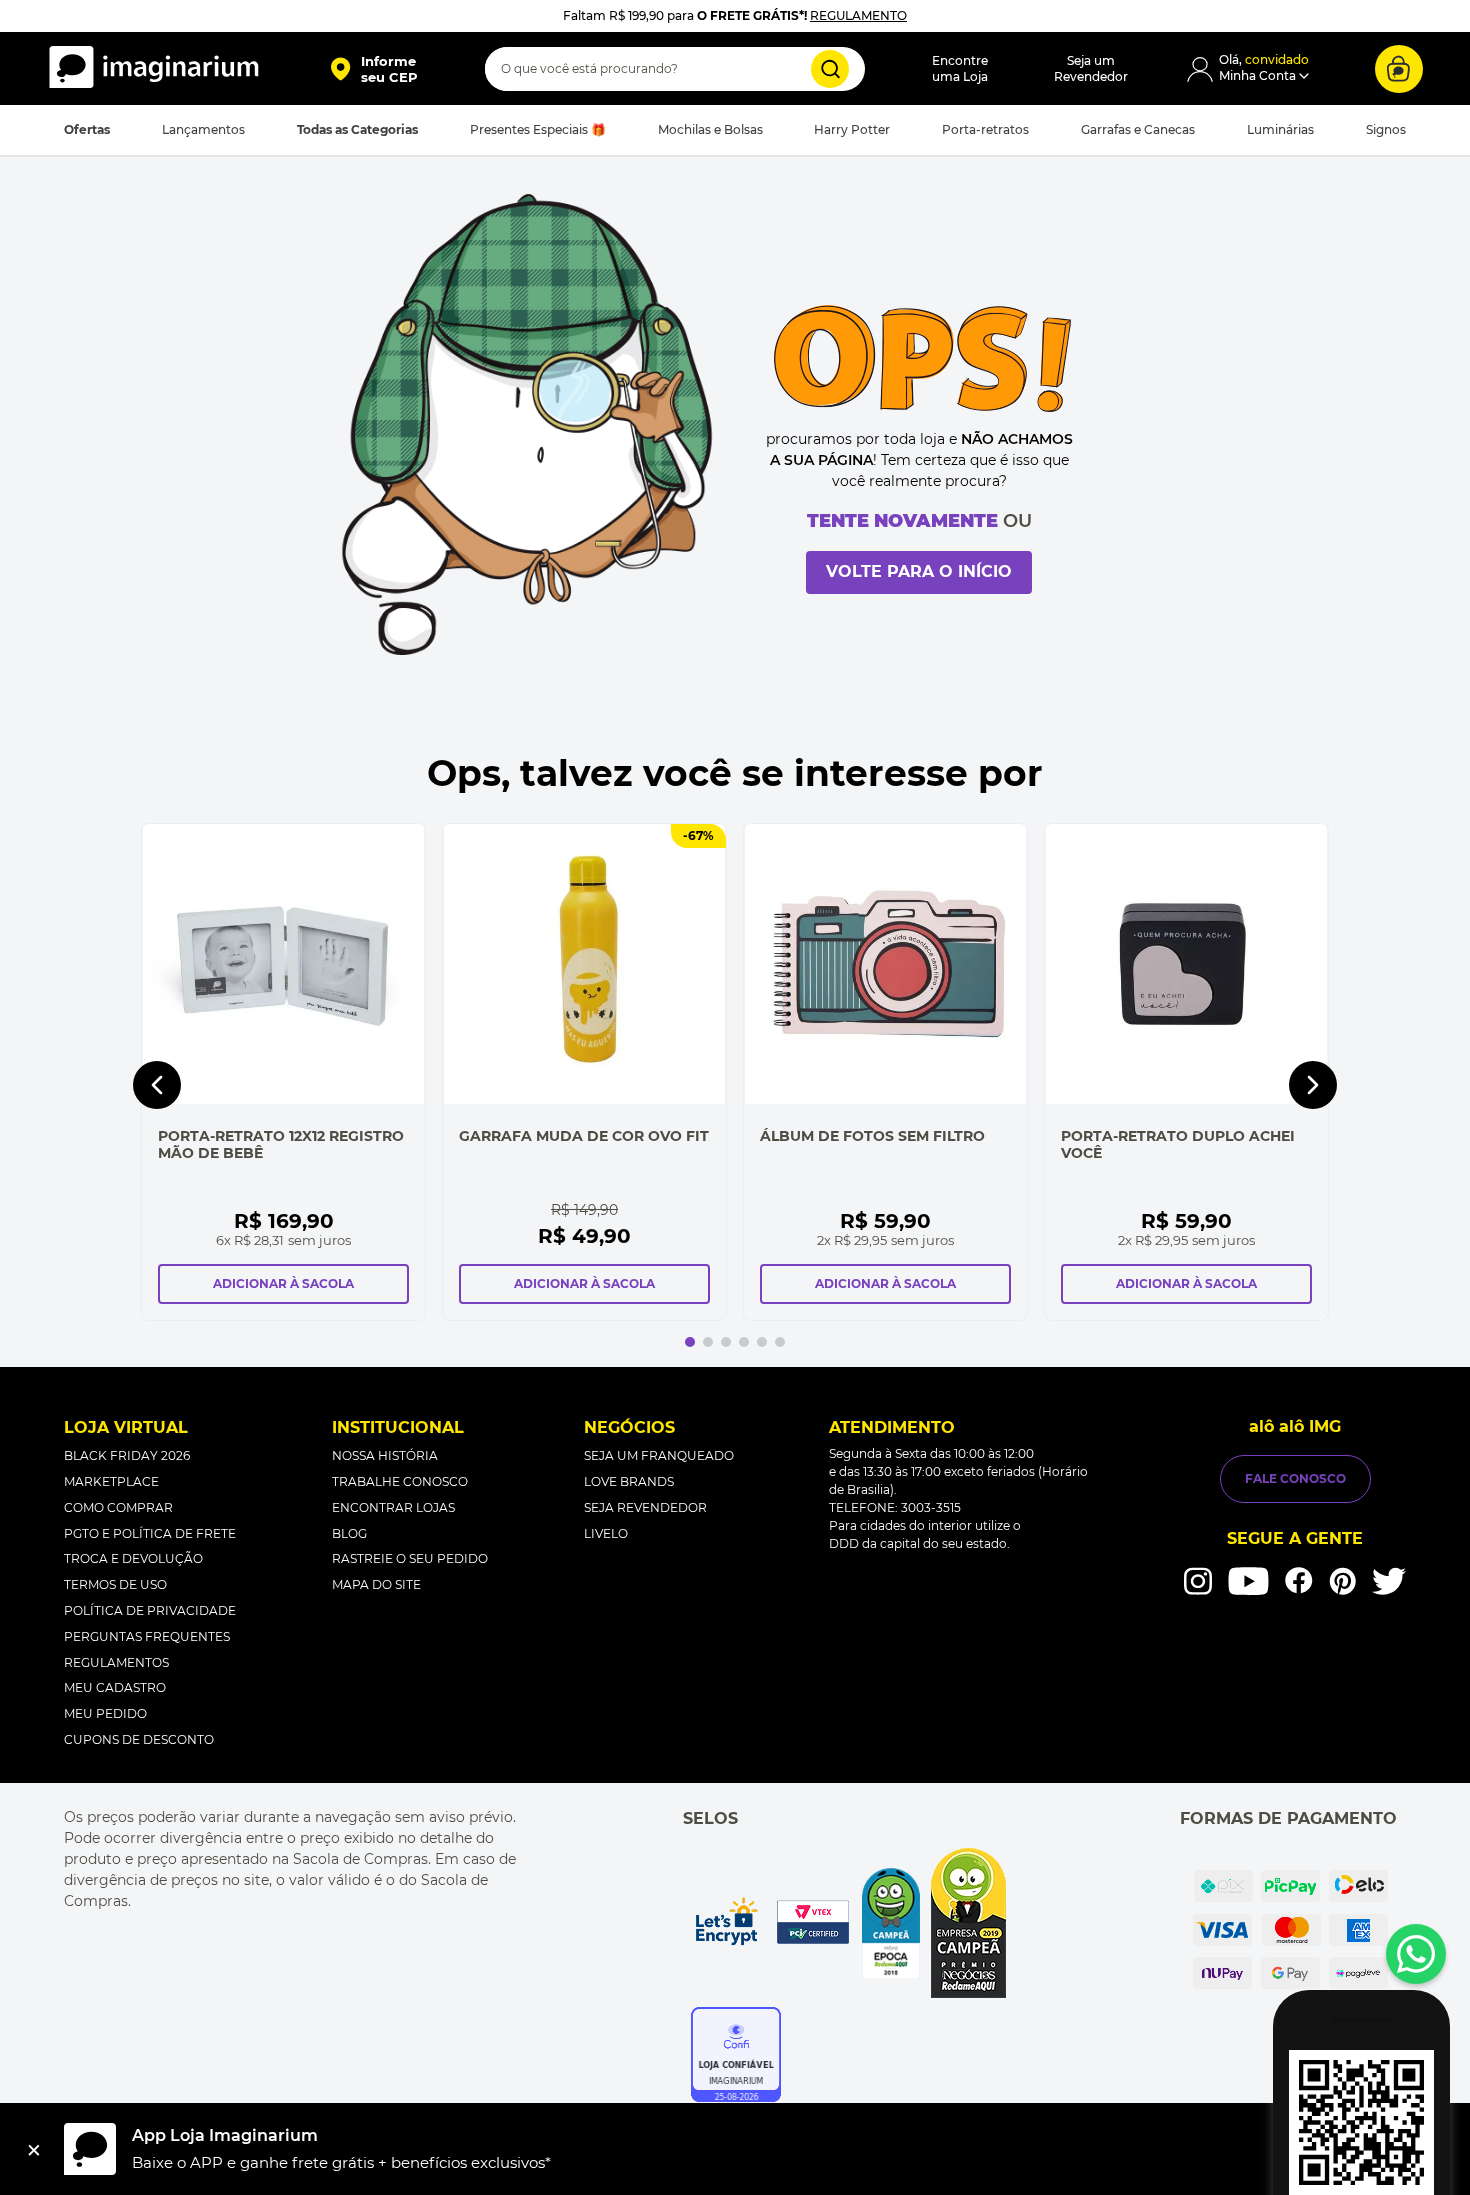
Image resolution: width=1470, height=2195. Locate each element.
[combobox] (675, 69)
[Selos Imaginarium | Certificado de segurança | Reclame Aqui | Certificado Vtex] (848, 1923)
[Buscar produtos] (830, 69)
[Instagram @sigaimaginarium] (1198, 1581)
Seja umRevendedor (1091, 68)
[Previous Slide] (157, 1085)
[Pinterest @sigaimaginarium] (1342, 1581)
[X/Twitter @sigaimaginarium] (1389, 1581)
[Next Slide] (1313, 1085)
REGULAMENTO (858, 15)
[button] (373, 69)
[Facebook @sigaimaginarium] (1299, 1580)
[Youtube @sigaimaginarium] (1248, 1581)
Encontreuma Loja (960, 68)
